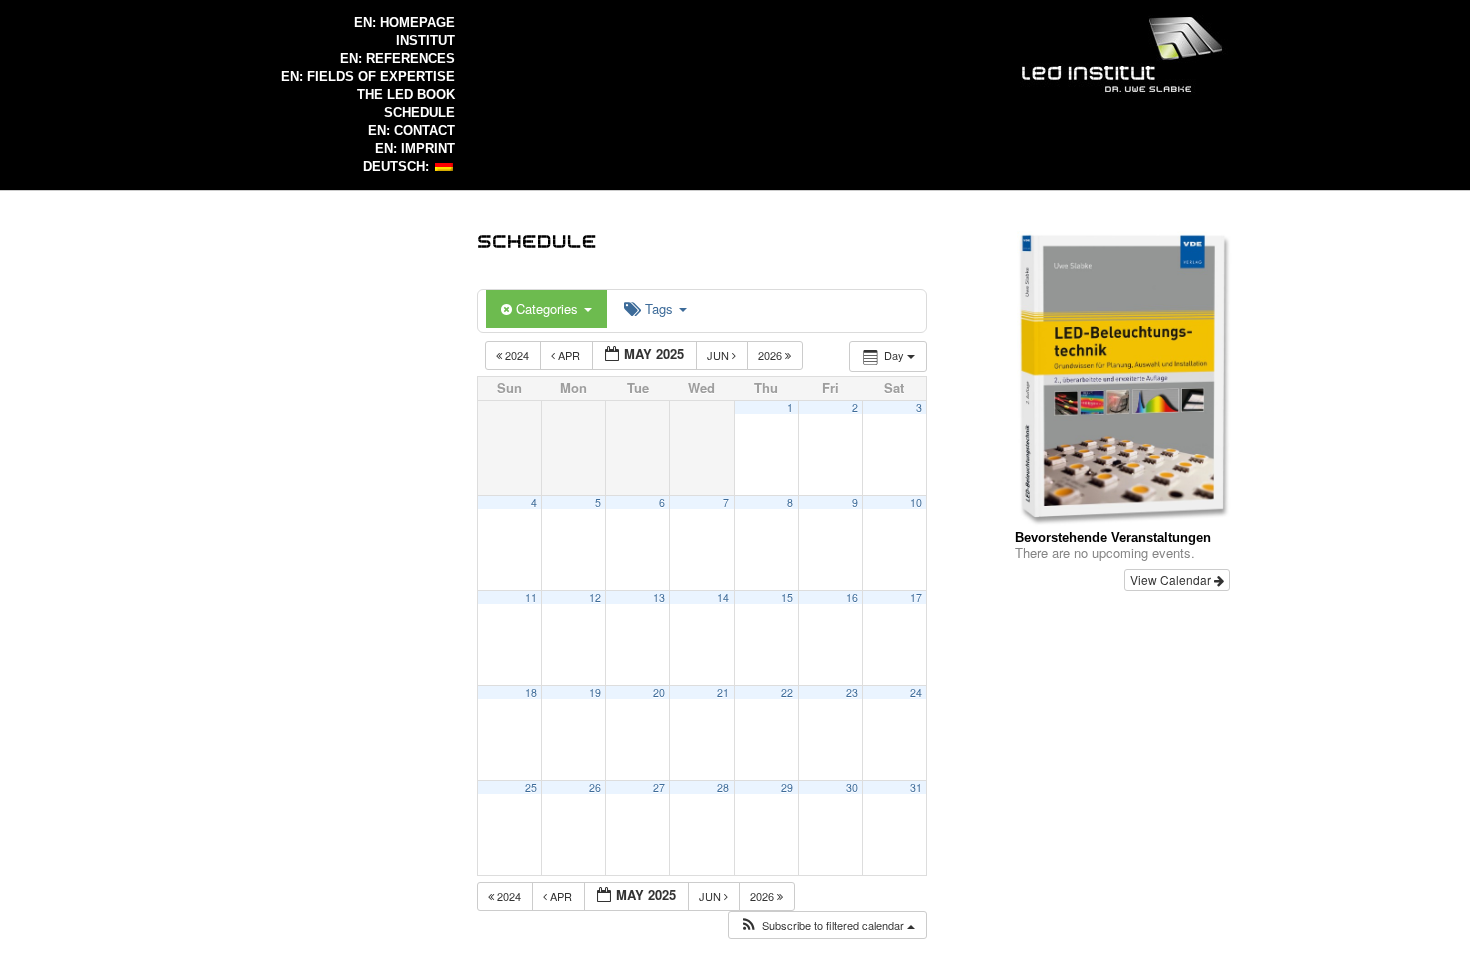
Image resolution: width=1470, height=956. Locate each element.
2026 (771, 355)
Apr (569, 355)
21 (723, 692)
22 (787, 692)
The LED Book (406, 94)
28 (723, 787)
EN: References (397, 58)
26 (595, 787)
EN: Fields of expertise (368, 76)
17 (916, 597)
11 (531, 597)
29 (787, 787)
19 (595, 692)
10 (916, 502)
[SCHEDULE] (537, 239)
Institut (425, 40)
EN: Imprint (415, 148)
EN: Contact (411, 130)
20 (659, 692)
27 (659, 787)
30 (852, 787)
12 (595, 597)
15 (787, 597)
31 (916, 787)
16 (852, 597)
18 (531, 692)
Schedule (419, 112)
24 (916, 692)
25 (531, 787)
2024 (517, 355)
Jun (719, 355)
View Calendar (1172, 579)
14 (723, 597)
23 (852, 692)
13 (659, 597)
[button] (827, 925)
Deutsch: (398, 166)
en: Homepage (404, 22)
